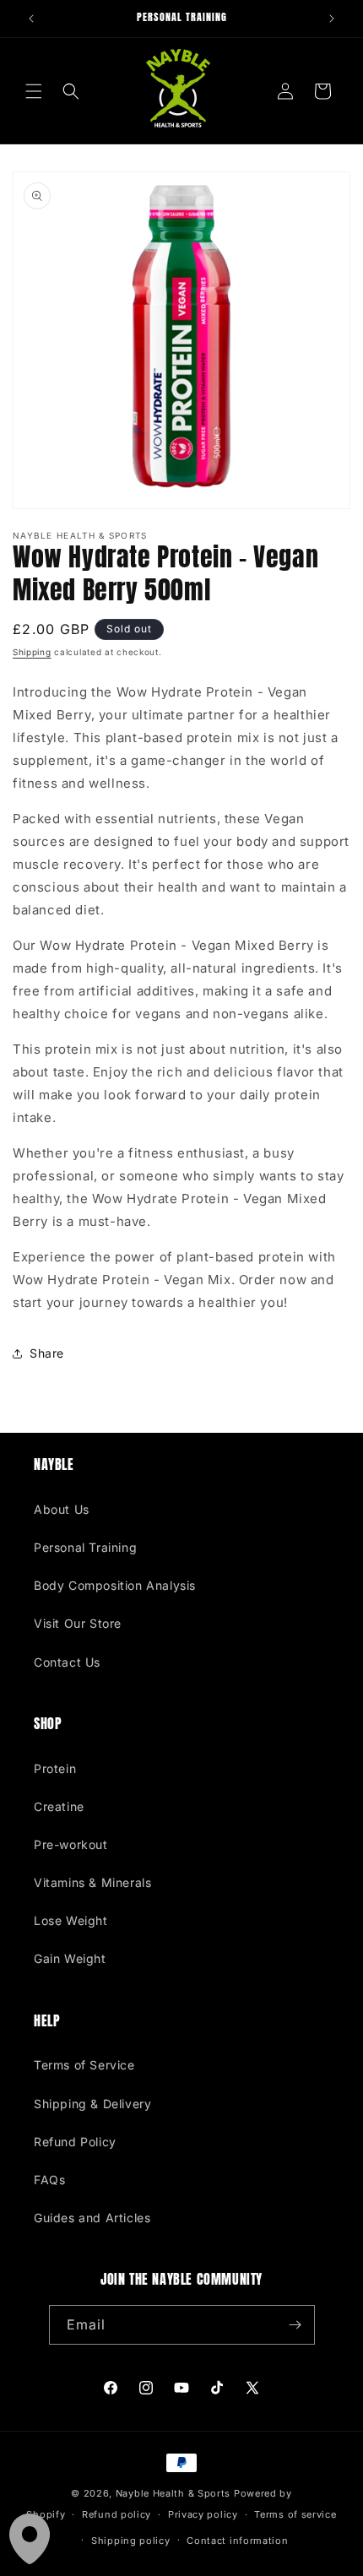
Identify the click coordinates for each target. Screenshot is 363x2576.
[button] (34, 91)
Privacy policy (203, 2514)
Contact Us (67, 1662)
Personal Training (85, 1547)
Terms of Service (84, 2065)
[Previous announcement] (31, 19)
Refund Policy (75, 2142)
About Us (62, 1509)
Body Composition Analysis (115, 1585)
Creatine (59, 1806)
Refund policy (116, 2514)
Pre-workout (71, 1844)
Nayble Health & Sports (173, 2493)
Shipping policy (131, 2541)
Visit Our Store (78, 1623)
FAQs (49, 2180)
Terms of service (295, 2514)
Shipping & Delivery (92, 2104)
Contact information (237, 2541)
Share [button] (47, 1353)
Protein (55, 1768)
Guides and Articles (92, 2218)
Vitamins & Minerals (92, 1882)
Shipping (32, 652)
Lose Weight (71, 1920)
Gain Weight (70, 1958)
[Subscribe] (295, 2325)
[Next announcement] (332, 19)
